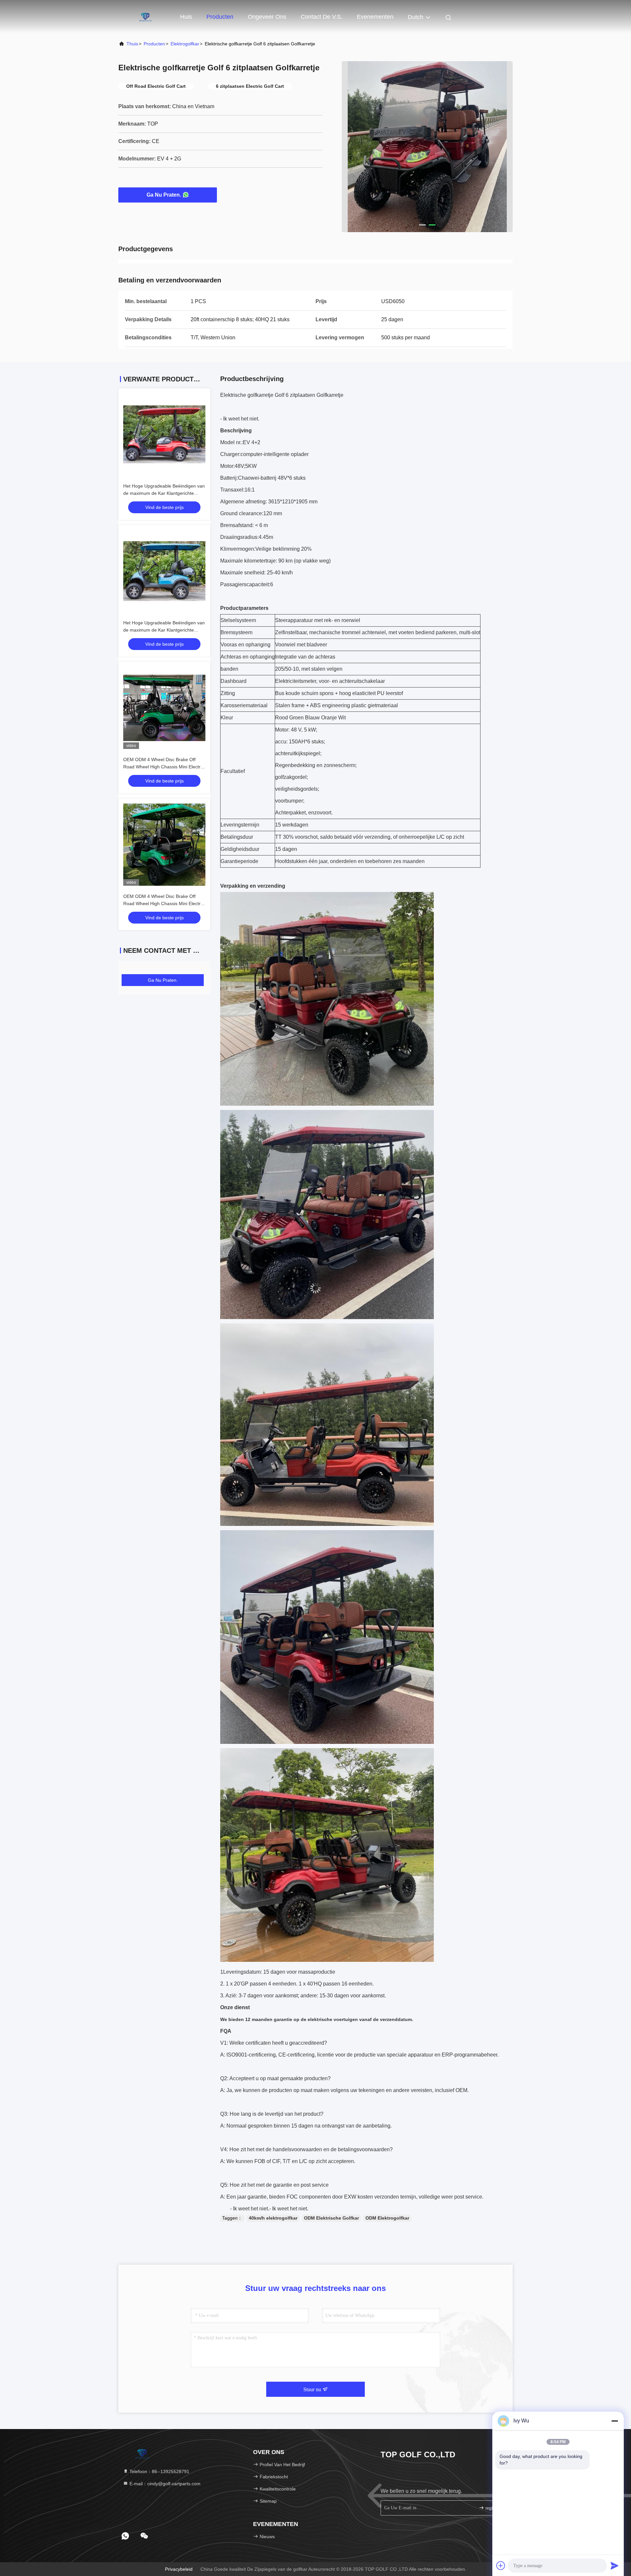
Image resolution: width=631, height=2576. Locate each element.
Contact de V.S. (322, 17)
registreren (495, 2508)
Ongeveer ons (267, 17)
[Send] (615, 2565)
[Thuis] (145, 16)
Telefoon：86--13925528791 (159, 2471)
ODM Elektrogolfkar (387, 2218)
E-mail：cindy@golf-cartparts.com (164, 2484)
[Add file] (501, 2565)
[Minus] (615, 2421)
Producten (220, 17)
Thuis (132, 44)
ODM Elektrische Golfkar (331, 2218)
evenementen (375, 17)
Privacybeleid (179, 2569)
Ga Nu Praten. (164, 195)
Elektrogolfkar (185, 44)
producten (154, 44)
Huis (186, 17)
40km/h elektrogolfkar (273, 2218)
